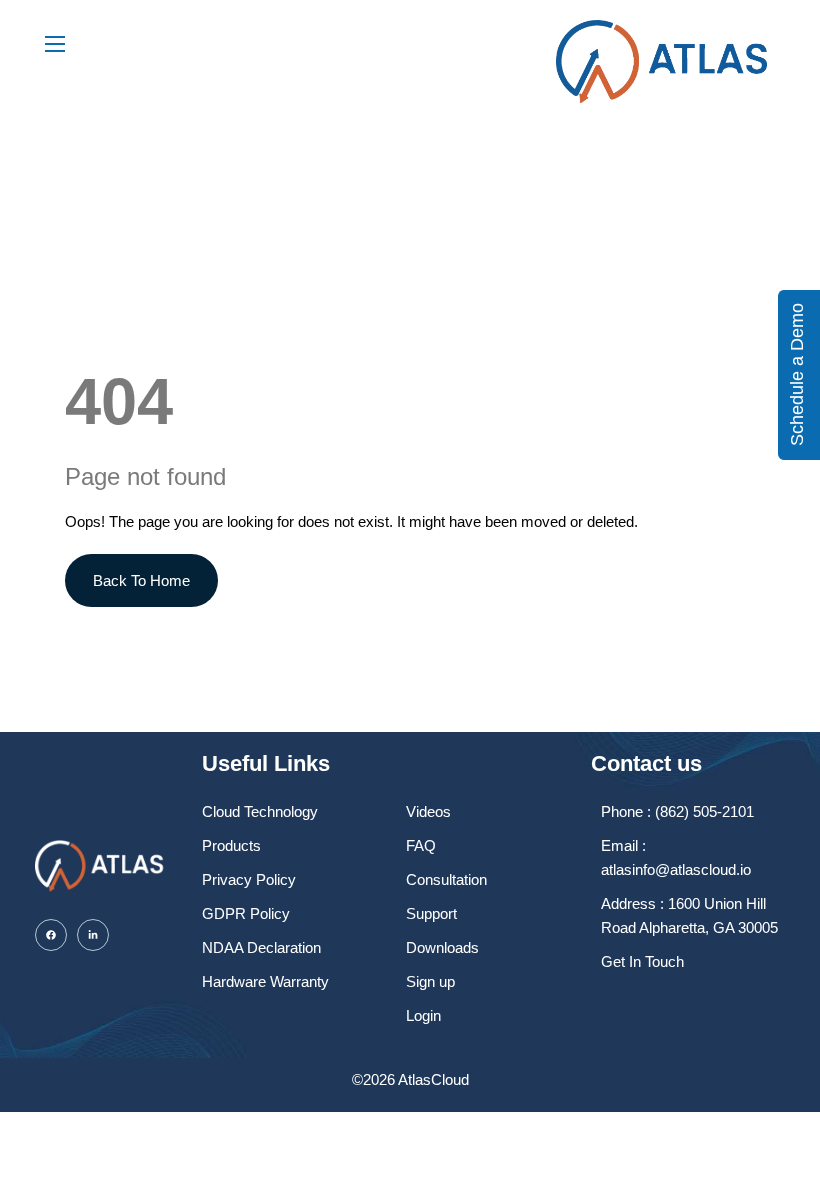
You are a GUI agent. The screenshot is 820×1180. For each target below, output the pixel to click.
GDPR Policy (246, 913)
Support (431, 913)
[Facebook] (51, 935)
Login (423, 1015)
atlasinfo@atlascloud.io (676, 869)
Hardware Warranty (265, 981)
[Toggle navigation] (53, 43)
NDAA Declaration (261, 947)
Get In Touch (642, 961)
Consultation (446, 879)
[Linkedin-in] (93, 935)
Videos (428, 811)
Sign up (430, 981)
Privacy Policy (249, 879)
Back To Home (141, 580)
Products (231, 845)
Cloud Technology (260, 811)
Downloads (442, 947)
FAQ (421, 845)
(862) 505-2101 (704, 811)
